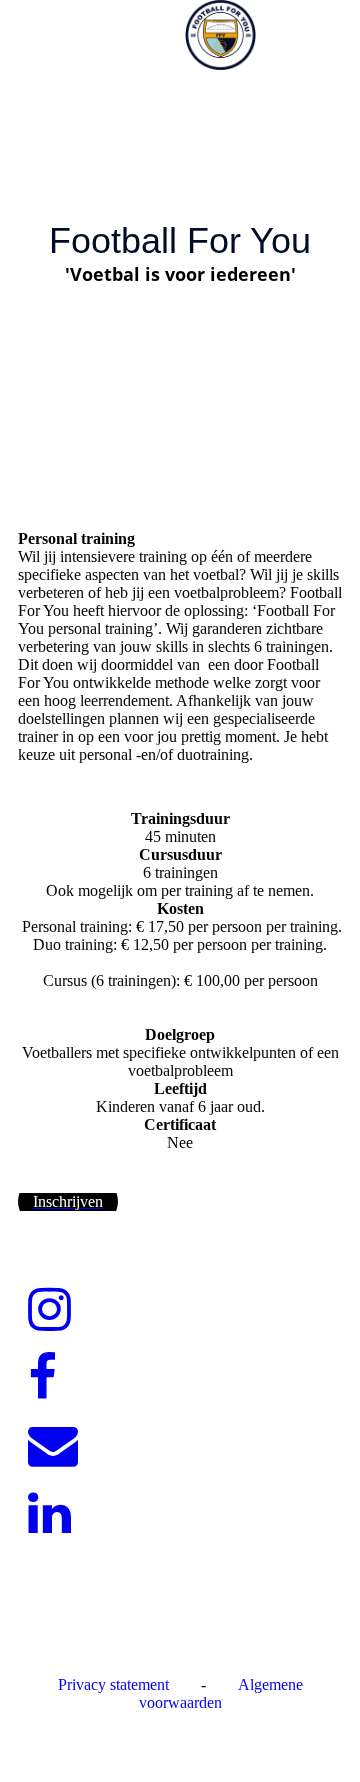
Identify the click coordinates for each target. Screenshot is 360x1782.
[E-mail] (53, 1446)
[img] (220, 35)
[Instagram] (49, 1310)
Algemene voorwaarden (221, 1693)
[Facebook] (42, 1378)
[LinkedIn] (49, 1514)
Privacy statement (113, 1684)
